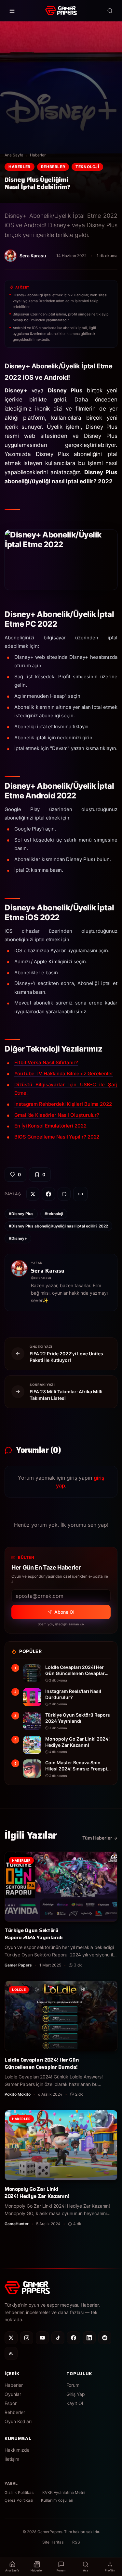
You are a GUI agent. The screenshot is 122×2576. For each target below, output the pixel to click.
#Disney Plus (21, 1214)
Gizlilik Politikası (20, 2492)
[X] (11, 2338)
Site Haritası (53, 2542)
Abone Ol (64, 1612)
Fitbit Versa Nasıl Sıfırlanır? (46, 1062)
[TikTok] (58, 2338)
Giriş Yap (76, 2394)
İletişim (12, 2459)
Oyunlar (13, 2394)
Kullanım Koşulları (57, 2500)
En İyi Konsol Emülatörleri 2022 (50, 1126)
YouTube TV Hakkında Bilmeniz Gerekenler (64, 1073)
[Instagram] (27, 2338)
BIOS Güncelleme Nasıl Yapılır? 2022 (57, 1137)
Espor (11, 2403)
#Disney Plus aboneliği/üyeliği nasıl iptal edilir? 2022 (58, 1226)
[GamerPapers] (61, 11)
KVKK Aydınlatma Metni (64, 2492)
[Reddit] (105, 2338)
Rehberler (53, 167)
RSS (76, 2542)
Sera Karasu (48, 1271)
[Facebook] (74, 2338)
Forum (73, 2385)
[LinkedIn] (89, 2338)
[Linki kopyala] (80, 1194)
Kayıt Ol (75, 2403)
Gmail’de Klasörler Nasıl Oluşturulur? (57, 1115)
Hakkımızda (17, 2450)
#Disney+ (18, 1238)
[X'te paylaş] (33, 1194)
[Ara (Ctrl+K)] (110, 11)
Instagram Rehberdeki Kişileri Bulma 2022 (63, 1104)
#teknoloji (54, 1214)
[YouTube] (42, 2338)
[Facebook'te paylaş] (48, 1194)
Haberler (38, 155)
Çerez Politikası (19, 2500)
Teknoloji (87, 167)
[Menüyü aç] (12, 11)
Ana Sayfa (14, 155)
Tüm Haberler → (100, 1838)
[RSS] (11, 2353)
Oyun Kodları (18, 2421)
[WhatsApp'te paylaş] (64, 1194)
